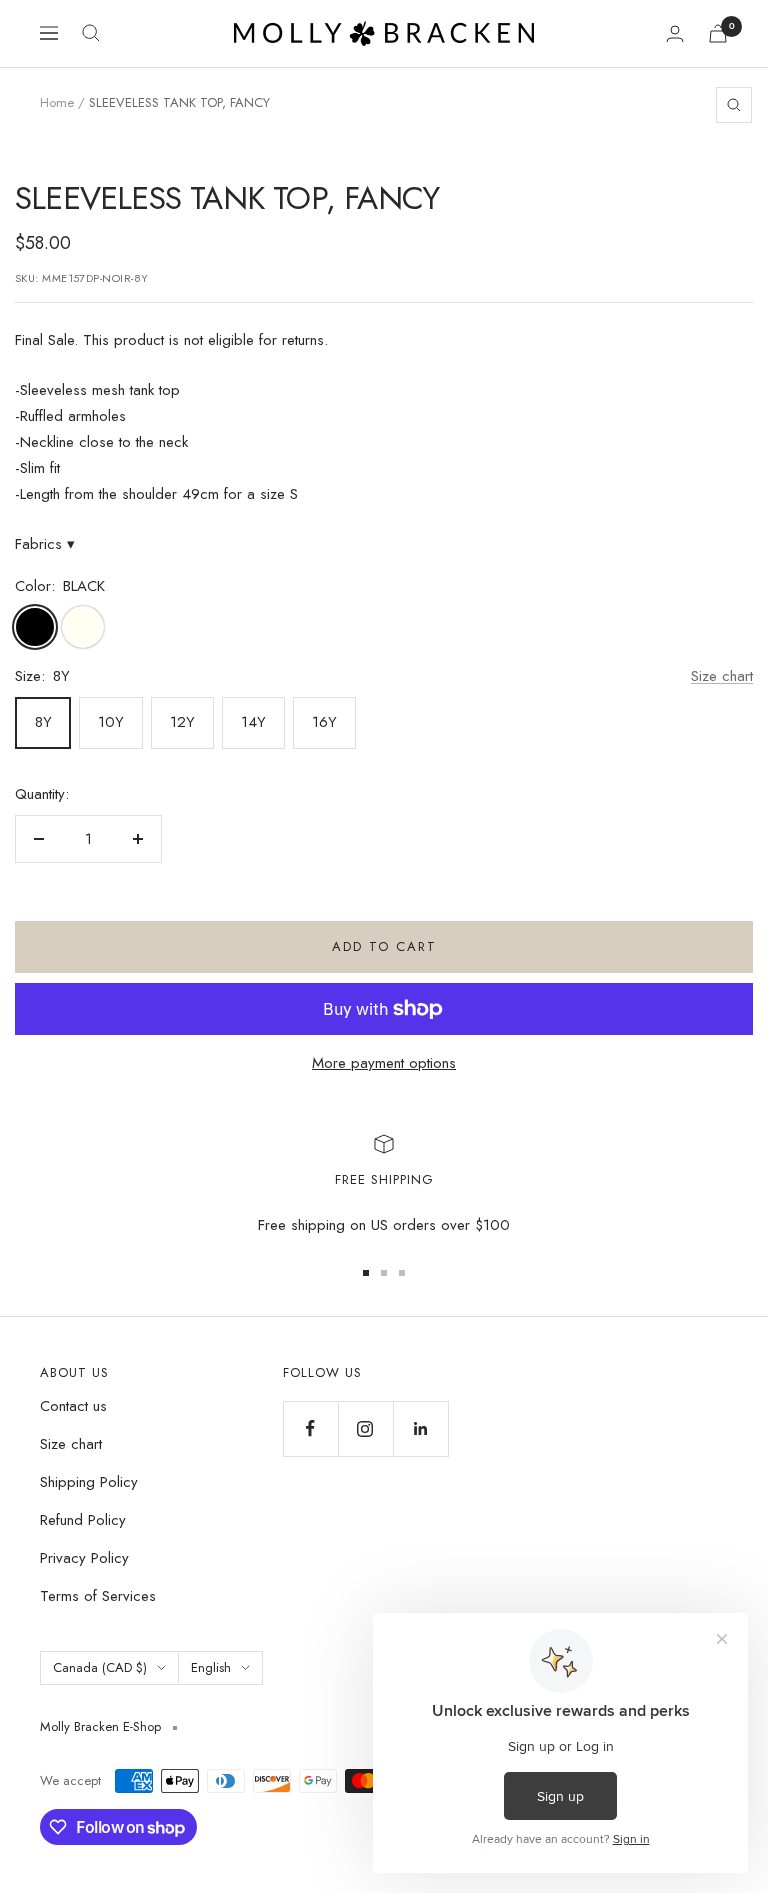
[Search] (91, 33)
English (211, 1667)
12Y (182, 722)
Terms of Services (98, 1596)
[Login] (675, 33)
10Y (111, 722)
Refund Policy (83, 1520)
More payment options (384, 1063)
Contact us (73, 1406)
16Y (324, 722)
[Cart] (718, 33)
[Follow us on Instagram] (365, 1428)
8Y (43, 722)
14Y (253, 722)
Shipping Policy (89, 1482)
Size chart (722, 676)
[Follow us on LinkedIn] (420, 1428)
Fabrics (45, 544)
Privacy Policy (84, 1558)
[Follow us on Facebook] (310, 1428)
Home (57, 102)
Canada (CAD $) (100, 1667)
